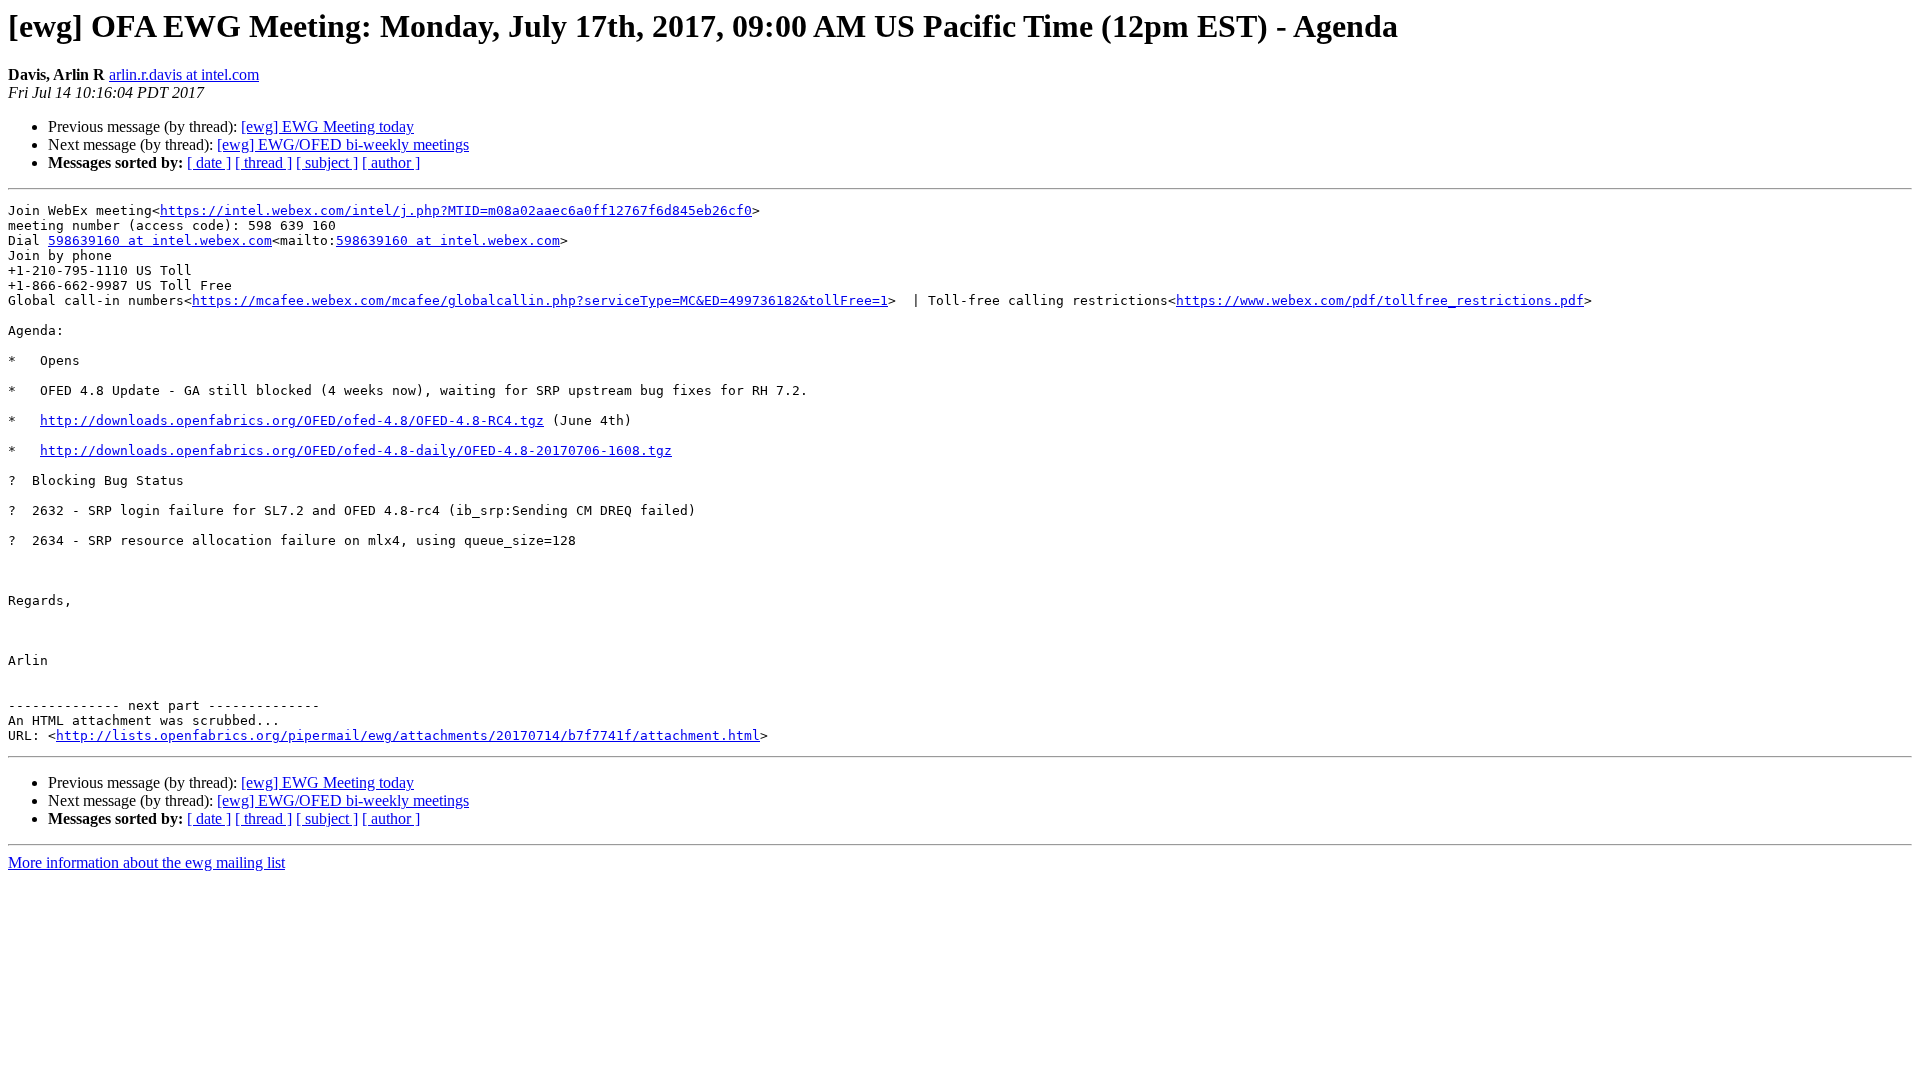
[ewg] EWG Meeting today (327, 126)
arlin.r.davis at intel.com (184, 74)
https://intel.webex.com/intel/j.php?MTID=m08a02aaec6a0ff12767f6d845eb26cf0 (456, 210)
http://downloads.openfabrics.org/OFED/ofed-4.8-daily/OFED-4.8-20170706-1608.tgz (356, 450)
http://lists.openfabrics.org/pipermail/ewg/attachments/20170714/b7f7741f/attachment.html (408, 735)
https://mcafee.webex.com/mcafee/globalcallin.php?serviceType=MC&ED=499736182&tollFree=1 (540, 300)
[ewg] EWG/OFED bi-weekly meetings (343, 144)
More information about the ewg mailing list (146, 862)
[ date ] (209, 162)
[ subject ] (327, 162)
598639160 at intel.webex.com (160, 240)
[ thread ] (263, 162)
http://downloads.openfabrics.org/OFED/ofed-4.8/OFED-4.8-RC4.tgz (292, 420)
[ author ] (391, 162)
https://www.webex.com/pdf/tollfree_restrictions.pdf (1380, 300)
